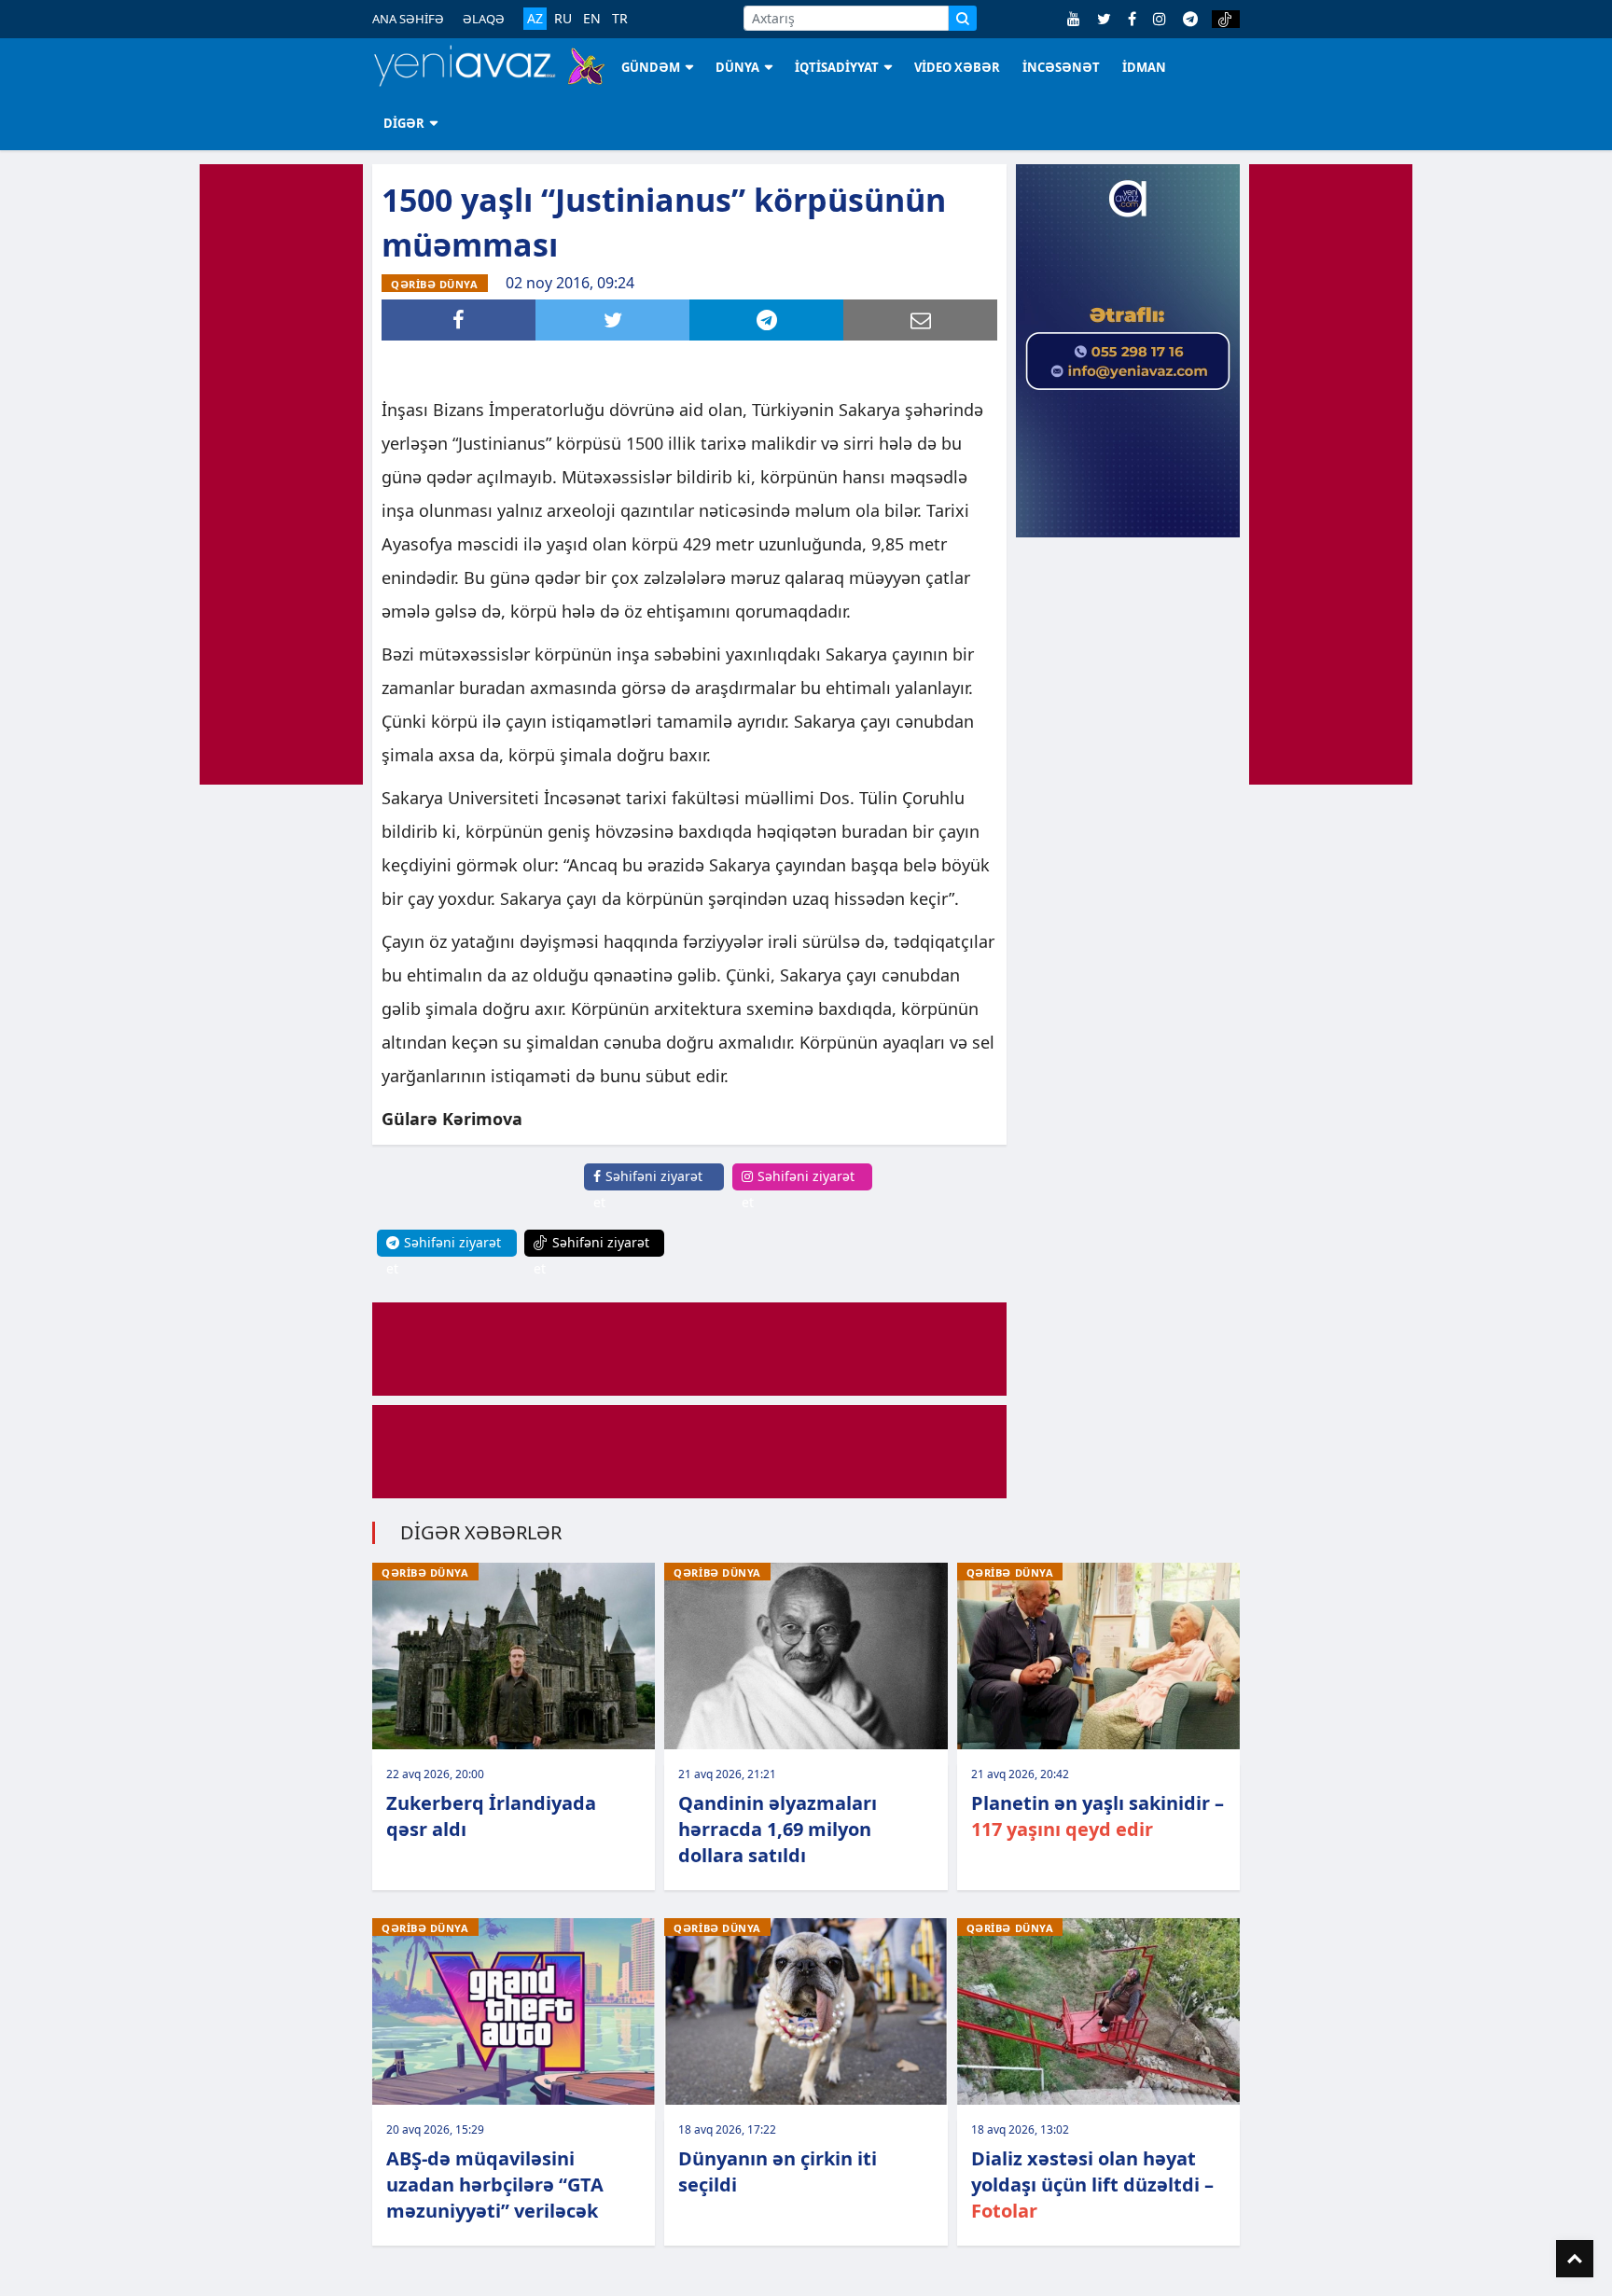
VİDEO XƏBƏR (957, 67)
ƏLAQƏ (484, 19)
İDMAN (1144, 67)
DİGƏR (404, 123)
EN (592, 19)
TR (620, 19)
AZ (535, 18)
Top (1575, 2259)
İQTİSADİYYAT (837, 67)
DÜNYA (737, 67)
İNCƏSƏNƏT (1061, 67)
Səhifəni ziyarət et (648, 1189)
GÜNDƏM (651, 67)
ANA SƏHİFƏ (408, 19)
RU (563, 19)
